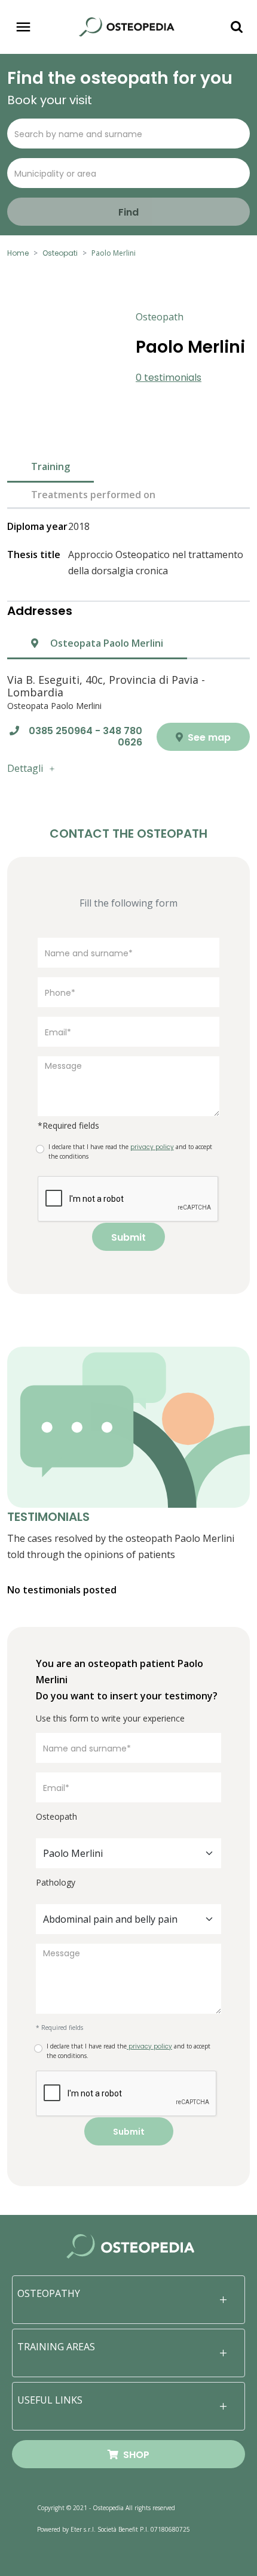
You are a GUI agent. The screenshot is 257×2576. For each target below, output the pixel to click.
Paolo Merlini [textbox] (73, 1853)
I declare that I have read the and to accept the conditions (130, 1151)
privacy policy (149, 2046)
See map (208, 737)
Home (18, 253)
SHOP (134, 2455)
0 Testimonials (169, 378)
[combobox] (128, 1853)
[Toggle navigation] (23, 27)
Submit (128, 1237)
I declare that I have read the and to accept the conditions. (128, 2051)
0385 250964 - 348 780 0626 (85, 737)
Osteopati (60, 253)
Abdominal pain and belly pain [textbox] (110, 1919)
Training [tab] (51, 466)
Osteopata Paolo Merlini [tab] (105, 643)
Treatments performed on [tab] (93, 495)
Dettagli (25, 768)
